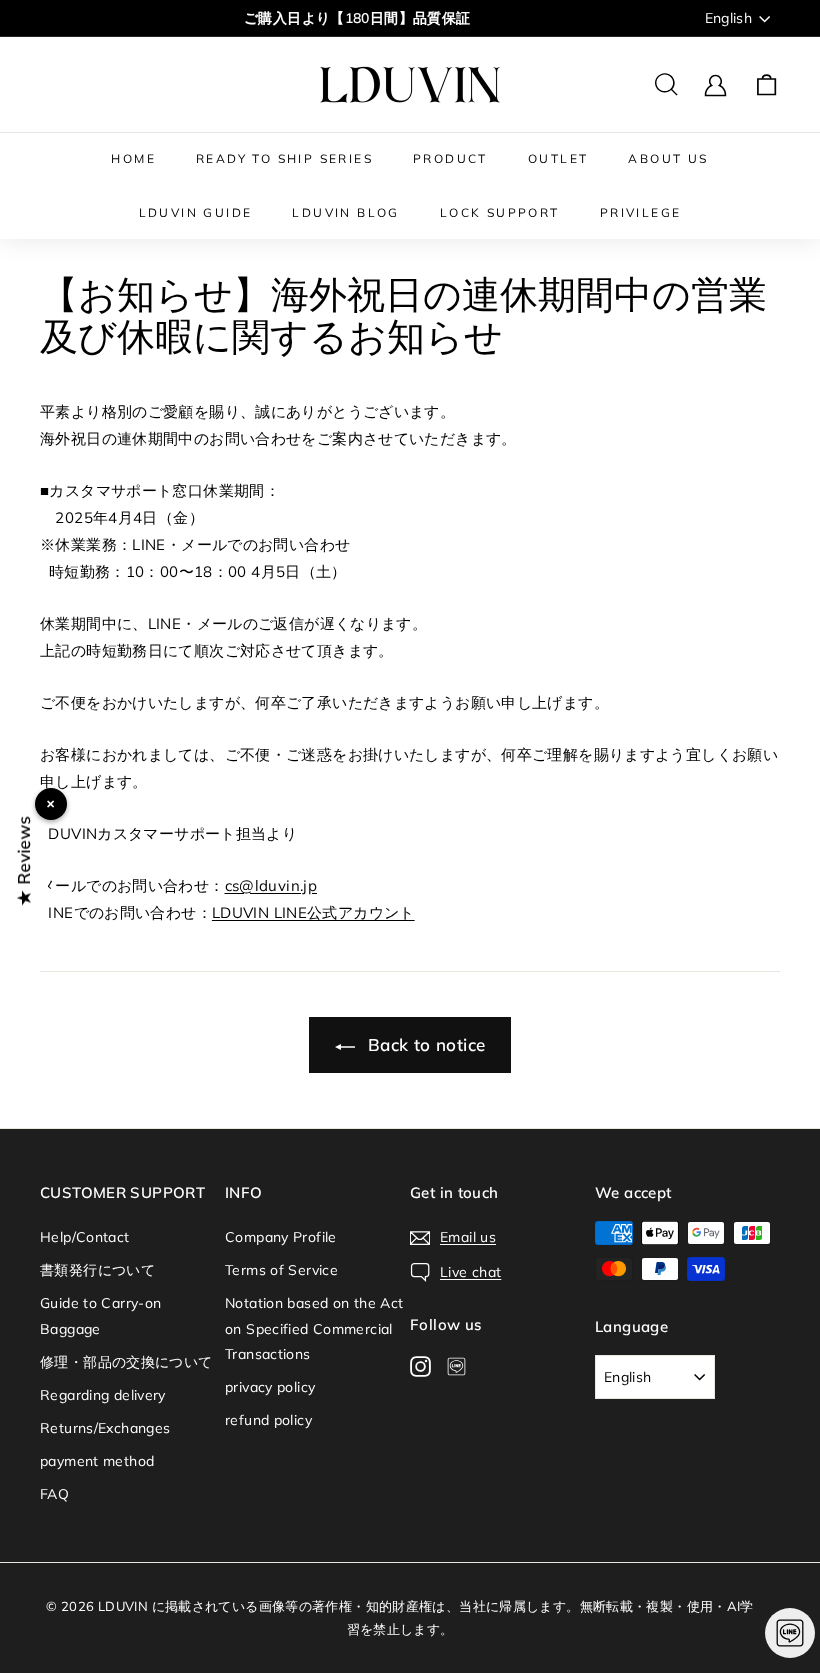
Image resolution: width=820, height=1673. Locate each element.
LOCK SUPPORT (500, 212)
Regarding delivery (103, 1395)
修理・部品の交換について (126, 1362)
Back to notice (424, 1044)
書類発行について (97, 1270)
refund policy (268, 1420)
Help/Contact (85, 1237)
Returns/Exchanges (105, 1428)
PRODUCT (450, 158)
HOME (133, 158)
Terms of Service (281, 1270)
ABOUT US (668, 158)
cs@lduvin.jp (271, 885)
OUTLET (558, 158)
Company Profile (281, 1237)
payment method (97, 1461)
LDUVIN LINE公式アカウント (313, 912)
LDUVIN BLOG (345, 212)
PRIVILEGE (641, 212)
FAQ (54, 1494)
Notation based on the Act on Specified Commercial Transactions (314, 1328)
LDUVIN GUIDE (196, 212)
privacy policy (270, 1387)
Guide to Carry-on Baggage (100, 1315)
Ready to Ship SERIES (284, 158)
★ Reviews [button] (23, 860)
